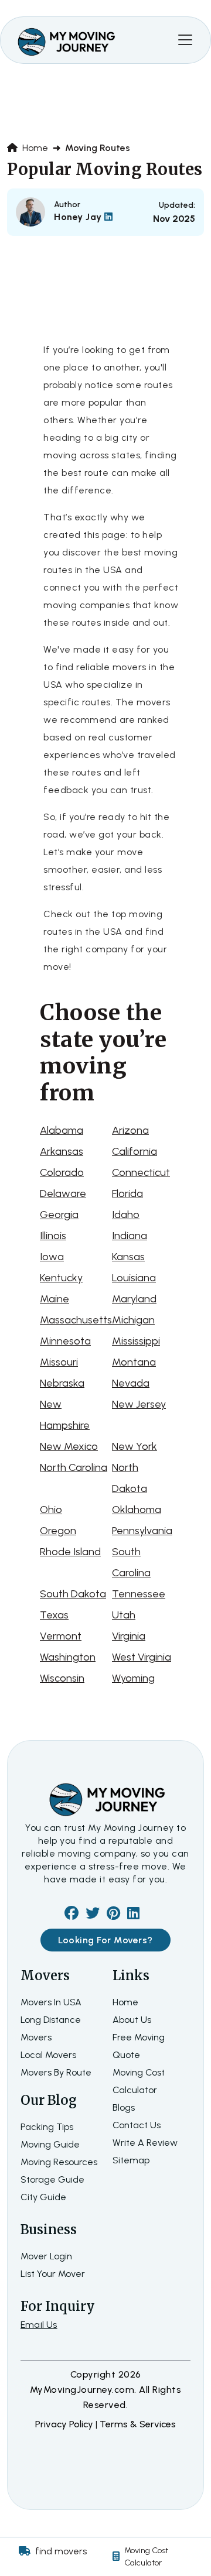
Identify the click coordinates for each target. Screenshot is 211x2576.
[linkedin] (133, 1915)
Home (34, 148)
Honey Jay (79, 217)
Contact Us (137, 2125)
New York (135, 1446)
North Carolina (74, 1467)
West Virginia (142, 1657)
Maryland (134, 1299)
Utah (124, 1615)
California (135, 1151)
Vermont (61, 1636)
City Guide (43, 2197)
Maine (55, 1299)
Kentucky (61, 1278)
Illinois (53, 1236)
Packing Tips (47, 2127)
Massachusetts (76, 1320)
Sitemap (131, 2160)
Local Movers (48, 2055)
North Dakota (130, 1478)
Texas (54, 1615)
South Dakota (73, 1594)
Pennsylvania (142, 1531)
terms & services (138, 2424)
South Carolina (131, 1562)
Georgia (59, 1215)
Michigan (133, 1320)
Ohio (51, 1510)
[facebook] (72, 1915)
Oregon (58, 1531)
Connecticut (141, 1172)
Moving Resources (59, 2162)
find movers (61, 2551)
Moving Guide (50, 2144)
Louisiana (134, 1278)
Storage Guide (52, 2179)
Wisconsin (62, 1678)
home (125, 2002)
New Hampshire (65, 1415)
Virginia (129, 1636)
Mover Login (46, 2256)
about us (132, 2020)
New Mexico (69, 1446)
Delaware (63, 1193)
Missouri (59, 1362)
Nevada (131, 1383)
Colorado (62, 1172)
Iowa (52, 1257)
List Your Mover (53, 2274)
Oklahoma (137, 1510)
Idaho (126, 1215)
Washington (68, 1657)
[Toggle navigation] (185, 40)
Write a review (145, 2143)
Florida (127, 1193)
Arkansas (62, 1151)
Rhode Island (70, 1552)
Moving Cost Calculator (146, 2557)
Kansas (128, 1257)
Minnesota (65, 1341)
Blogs (124, 2107)
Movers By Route (56, 2072)
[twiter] (93, 1915)
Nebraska (62, 1383)
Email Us (39, 2325)
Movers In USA (51, 2002)
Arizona (130, 1130)
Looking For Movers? (105, 1940)
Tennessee (139, 1594)
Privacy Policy (65, 2424)
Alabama (62, 1130)
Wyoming (133, 1678)
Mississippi (136, 1341)
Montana (134, 1362)
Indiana (130, 1236)
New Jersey (139, 1404)
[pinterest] (113, 1915)
